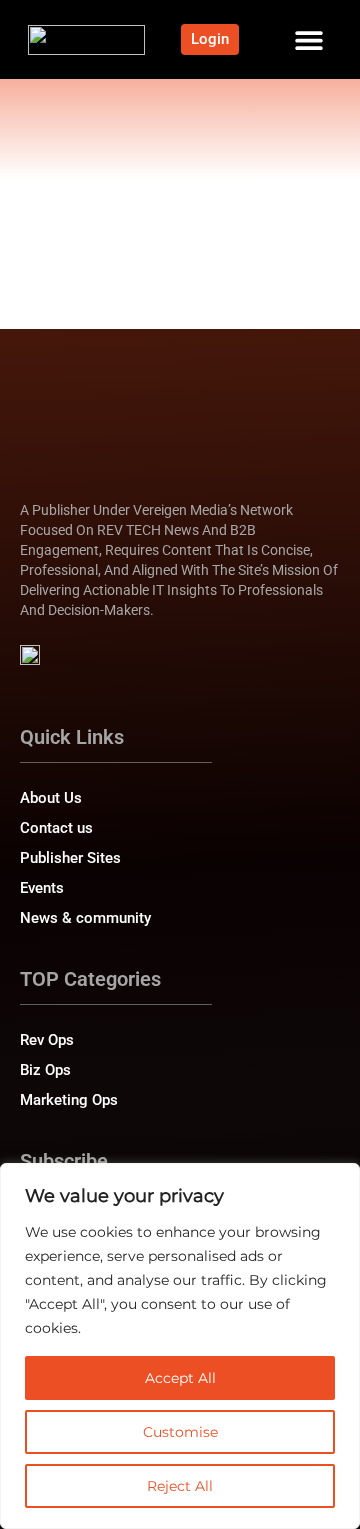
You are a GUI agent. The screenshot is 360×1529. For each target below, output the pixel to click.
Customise (180, 1432)
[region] (180, 1346)
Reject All (180, 1486)
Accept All (180, 1378)
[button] (309, 39)
